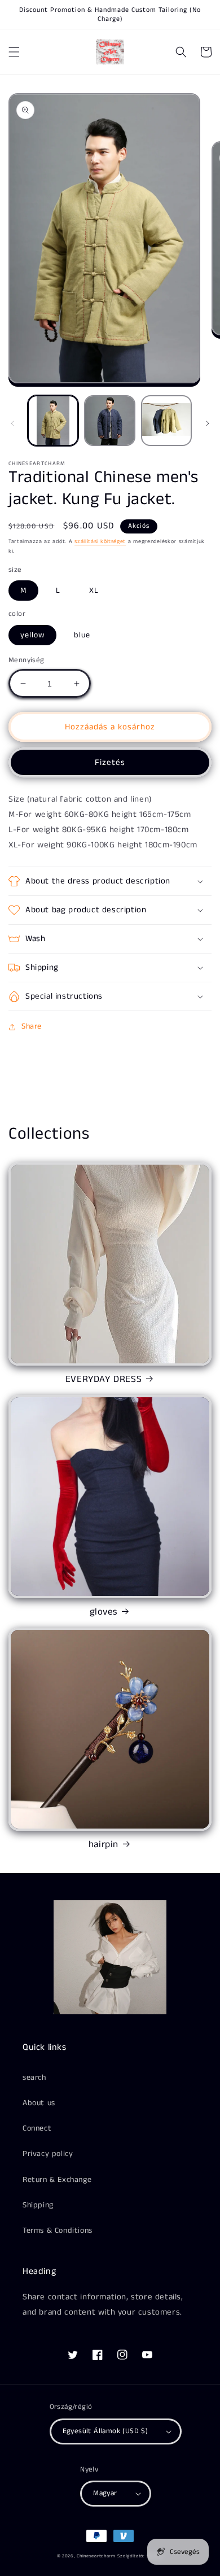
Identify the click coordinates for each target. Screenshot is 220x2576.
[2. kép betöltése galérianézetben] (109, 421)
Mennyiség (27, 660)
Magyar (105, 2493)
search (34, 2078)
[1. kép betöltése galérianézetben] (53, 421)
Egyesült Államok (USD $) (105, 2431)
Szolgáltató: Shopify (140, 2556)
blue (82, 635)
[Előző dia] (12, 423)
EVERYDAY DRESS (104, 1379)
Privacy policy (48, 2154)
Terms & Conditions (58, 2231)
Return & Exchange (57, 2180)
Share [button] (32, 1026)
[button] (14, 52)
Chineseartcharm (96, 2556)
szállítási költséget (100, 541)
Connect (37, 2128)
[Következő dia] (208, 423)
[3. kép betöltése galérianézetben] (166, 421)
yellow (32, 635)
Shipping (38, 2205)
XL (94, 591)
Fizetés (110, 762)
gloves (104, 1612)
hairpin (104, 1844)
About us (39, 2103)
